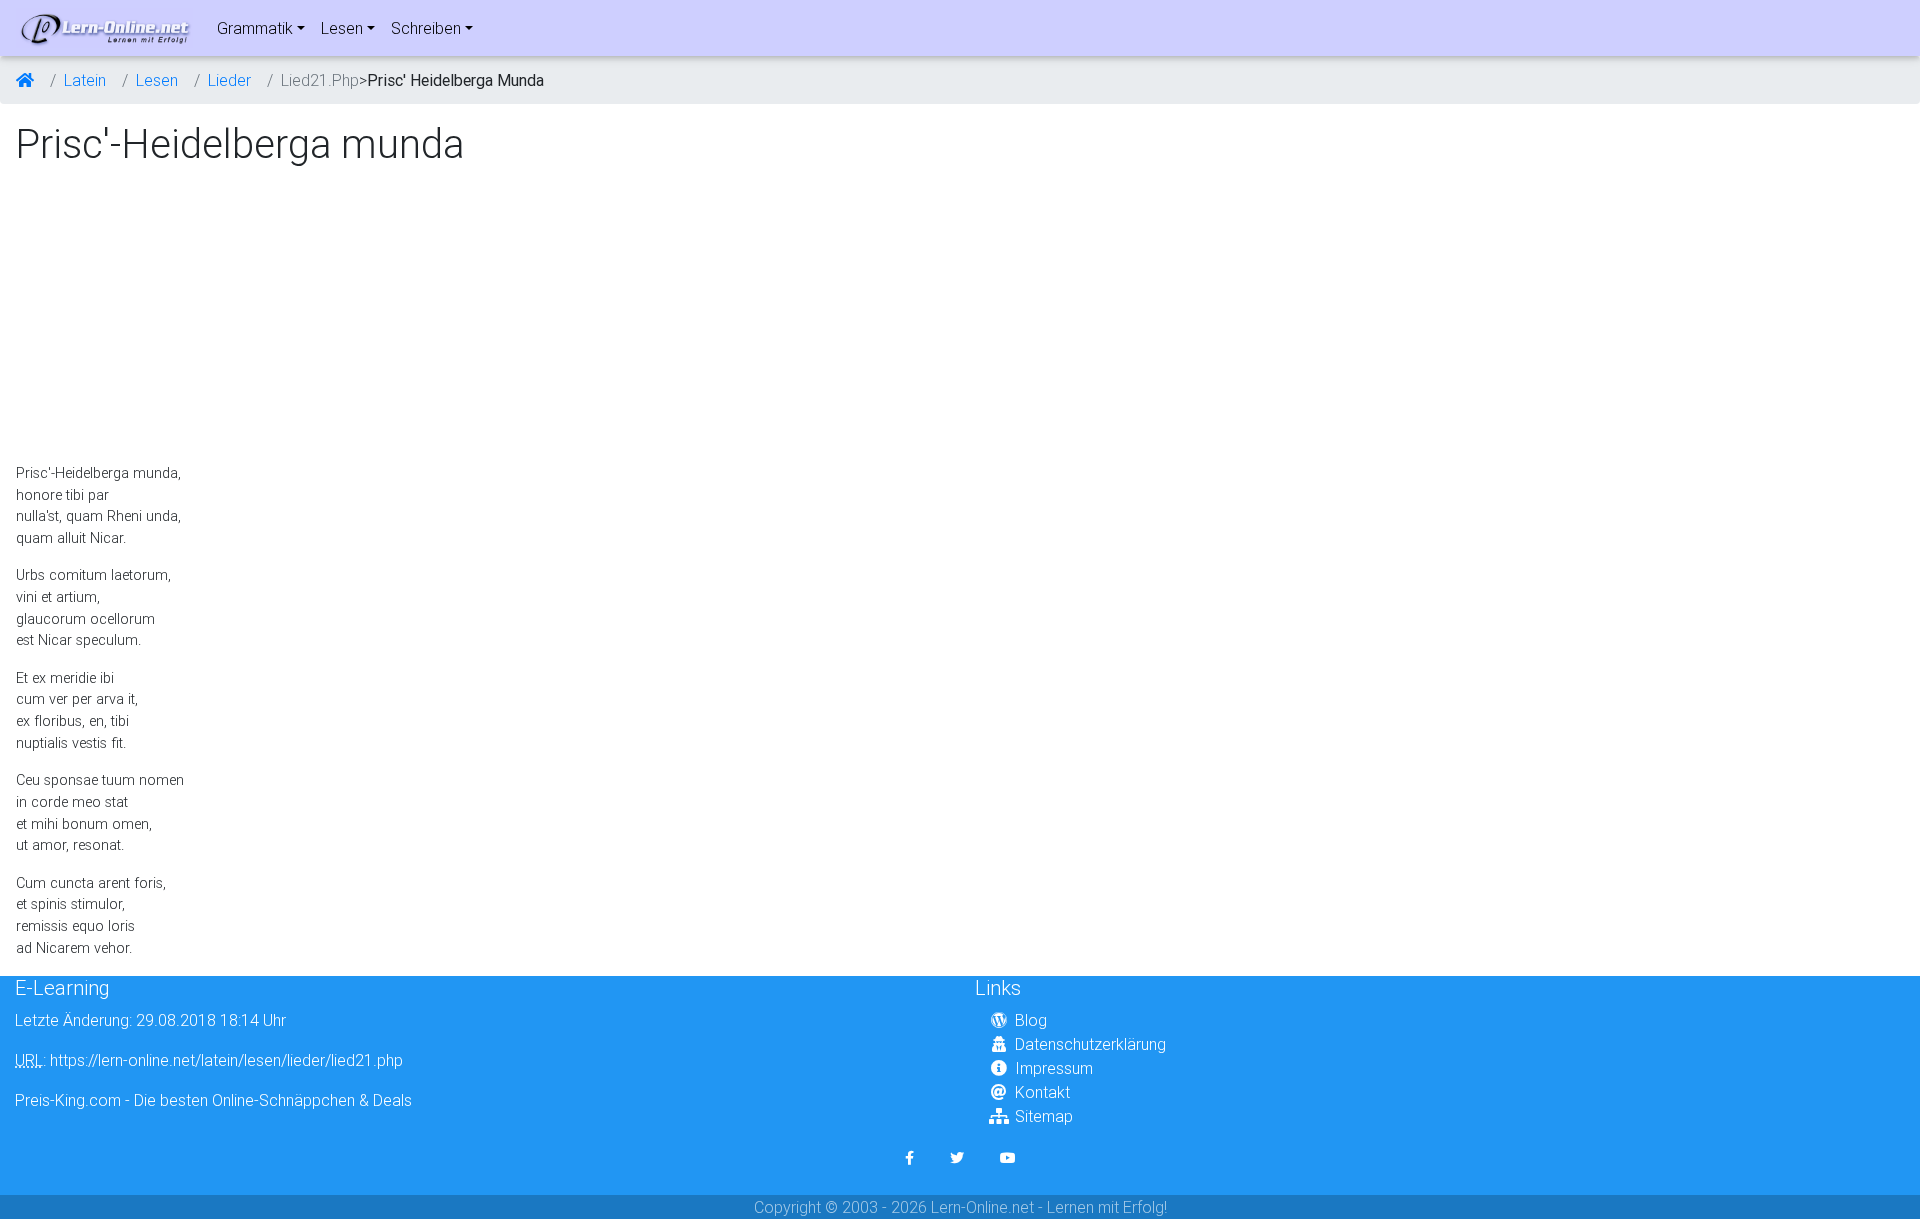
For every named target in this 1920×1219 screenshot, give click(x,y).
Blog (1031, 1020)
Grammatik (255, 28)
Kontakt (1042, 1092)
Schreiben (426, 28)
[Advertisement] (183, 316)
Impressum (1054, 1068)
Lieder (229, 80)
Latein (85, 80)
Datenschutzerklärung (1090, 1044)
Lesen (342, 28)
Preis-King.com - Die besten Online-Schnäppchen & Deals (213, 1100)
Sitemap (1044, 1116)
